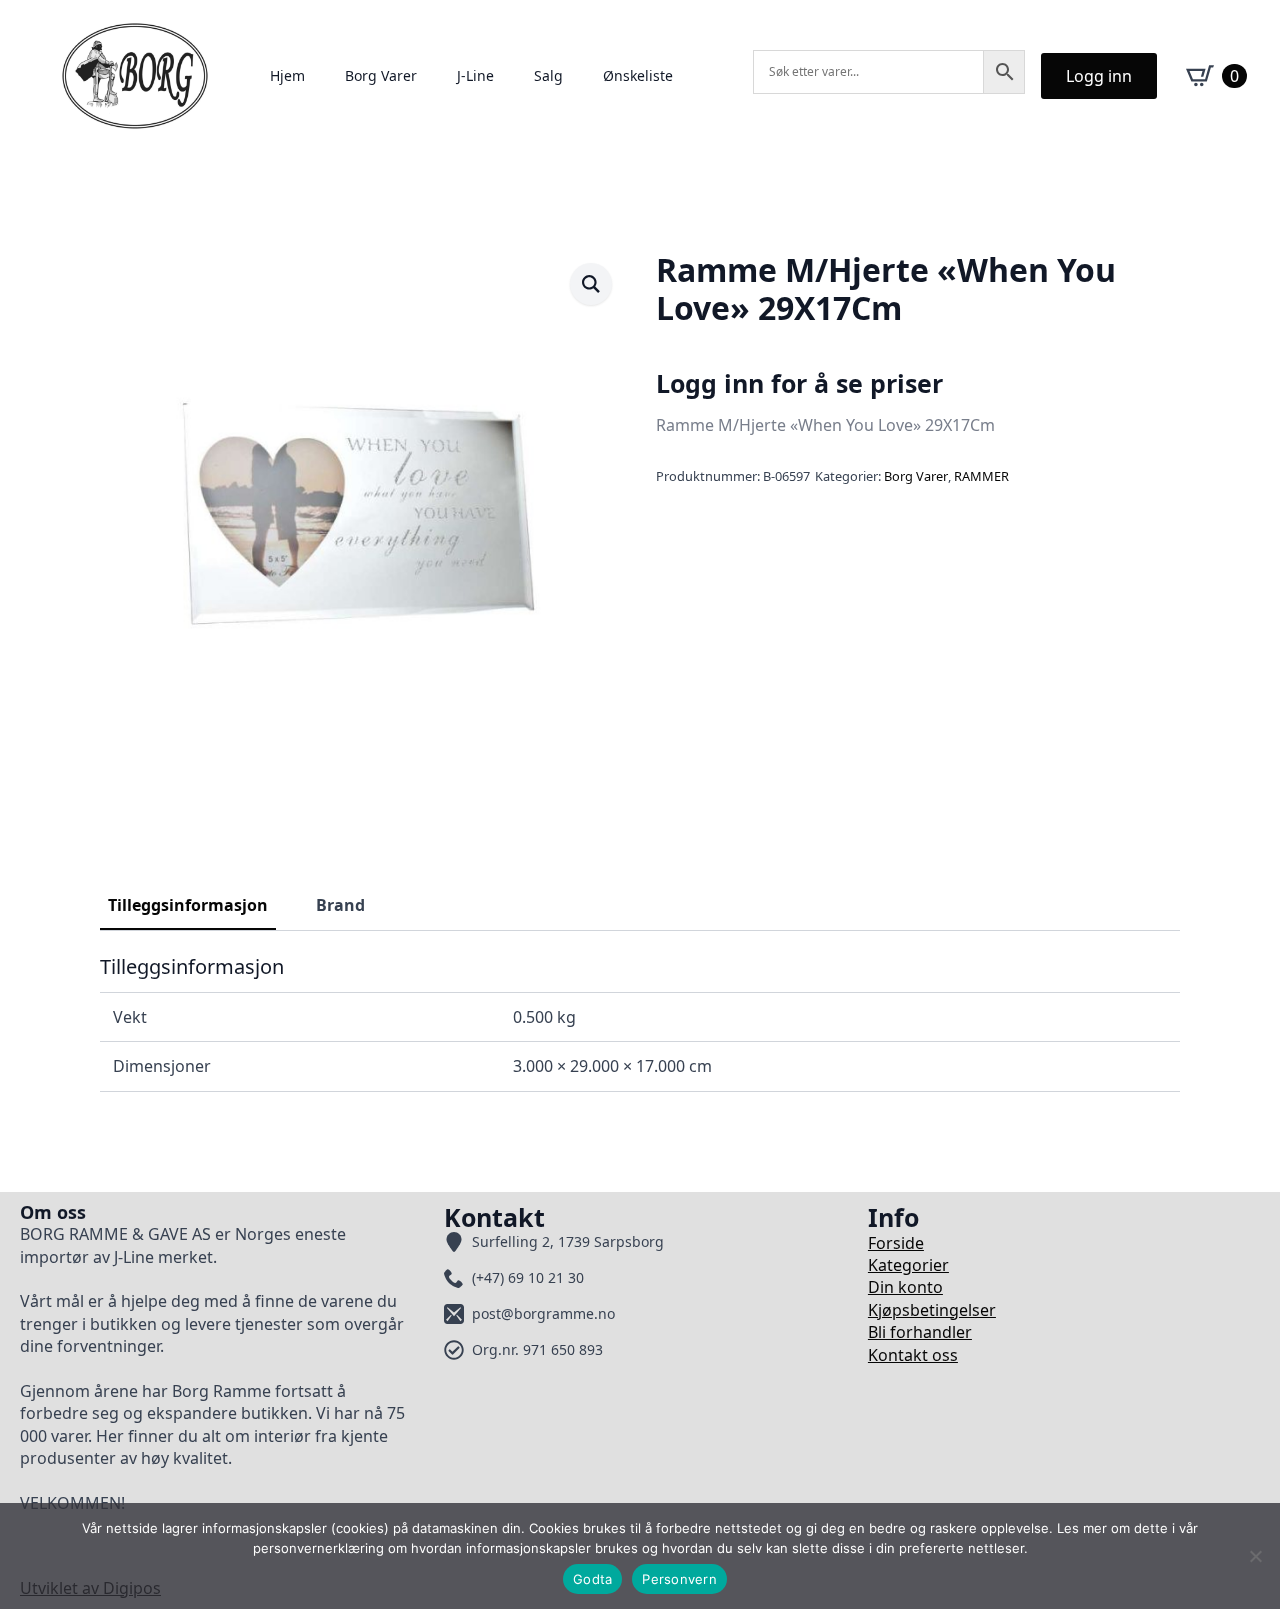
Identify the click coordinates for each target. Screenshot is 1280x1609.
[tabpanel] (640, 1023)
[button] (591, 284)
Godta (592, 1579)
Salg (548, 75)
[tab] (188, 905)
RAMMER (981, 476)
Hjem (287, 75)
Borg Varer (381, 75)
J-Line (475, 75)
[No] (1255, 1556)
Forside (896, 1243)
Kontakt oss (913, 1355)
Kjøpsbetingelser (932, 1310)
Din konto (905, 1287)
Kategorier (908, 1265)
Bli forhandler (920, 1332)
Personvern (679, 1579)
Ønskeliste (638, 75)
